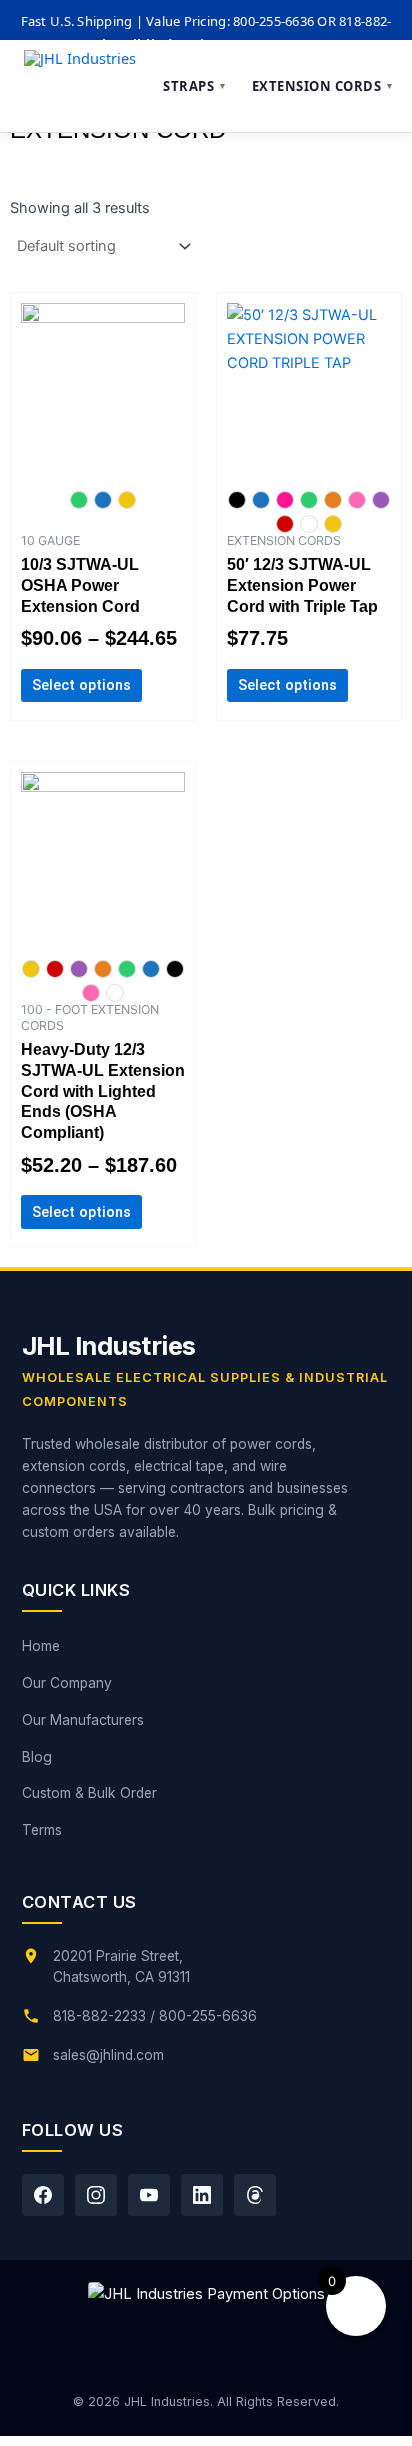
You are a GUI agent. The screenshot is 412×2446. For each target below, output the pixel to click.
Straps (195, 86)
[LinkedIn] (202, 2195)
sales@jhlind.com (108, 2055)
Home (41, 1646)
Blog (37, 1757)
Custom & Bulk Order (89, 1793)
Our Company (67, 1683)
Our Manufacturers (83, 1720)
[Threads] (255, 2195)
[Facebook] (43, 2195)
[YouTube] (149, 2195)
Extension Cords (323, 86)
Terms (42, 1830)
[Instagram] (96, 2195)
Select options (81, 685)
